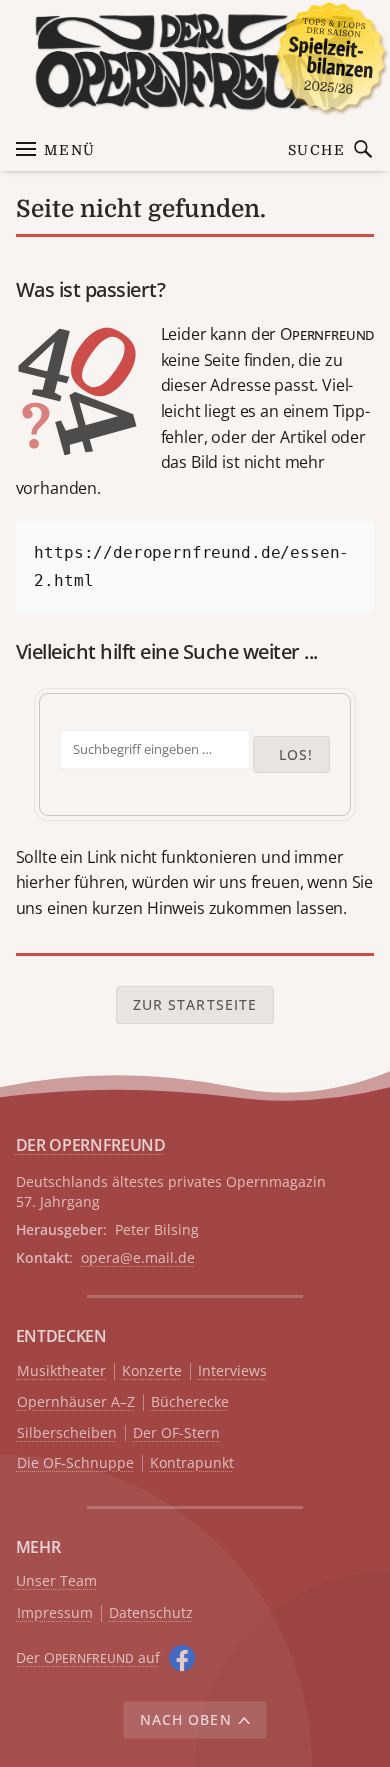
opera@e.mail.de (138, 1257)
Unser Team (56, 1580)
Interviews (232, 1371)
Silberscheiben (67, 1433)
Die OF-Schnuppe (75, 1463)
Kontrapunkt (192, 1463)
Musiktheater (61, 1371)
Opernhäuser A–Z (76, 1402)
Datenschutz (151, 1613)
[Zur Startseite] (195, 62)
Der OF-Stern (176, 1433)
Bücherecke (190, 1402)
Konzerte (152, 1371)
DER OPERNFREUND (91, 1145)
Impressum (55, 1613)
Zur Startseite (195, 1004)
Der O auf (88, 1657)
